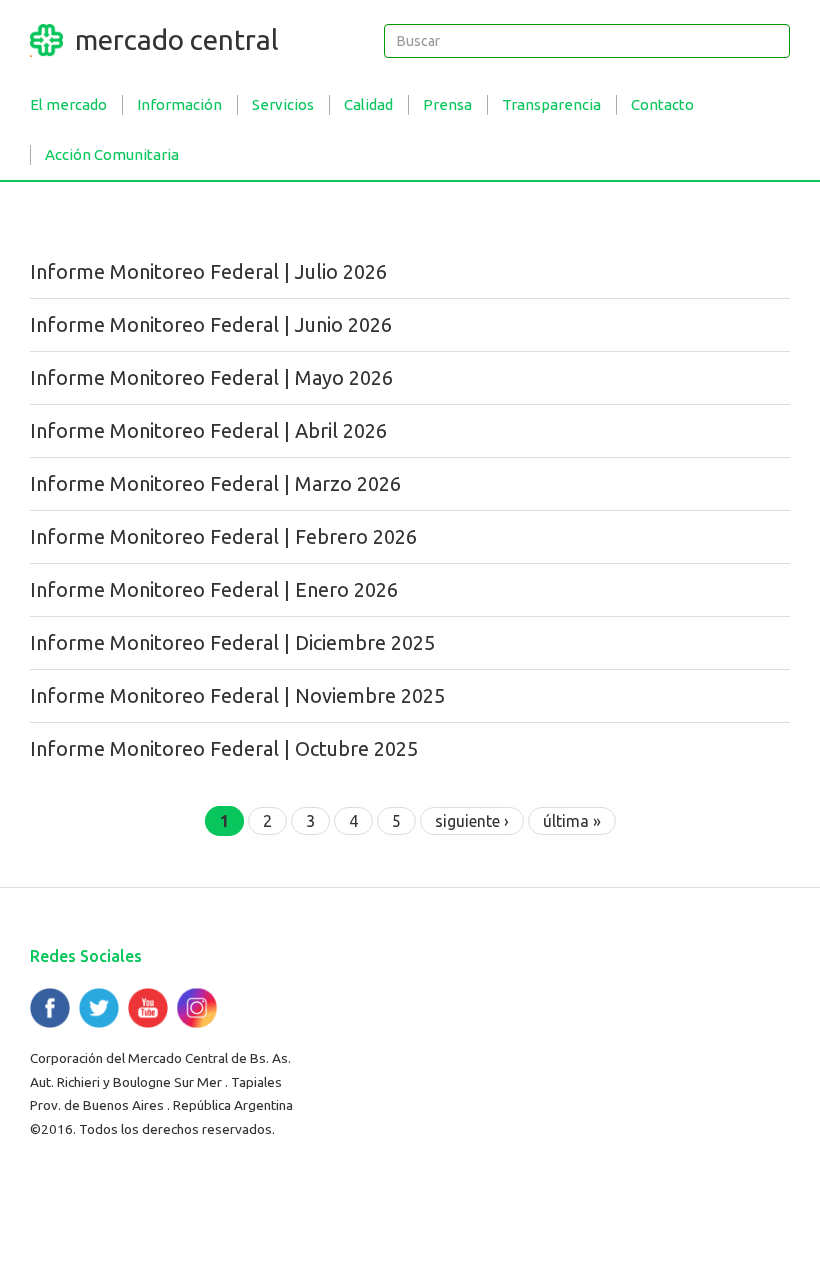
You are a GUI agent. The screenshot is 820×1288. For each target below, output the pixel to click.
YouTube (148, 1008)
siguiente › (472, 821)
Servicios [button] (283, 104)
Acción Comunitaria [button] (112, 154)
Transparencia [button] (551, 104)
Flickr (197, 1008)
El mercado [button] (68, 104)
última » (572, 821)
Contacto (662, 104)
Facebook (50, 1008)
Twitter (99, 1008)
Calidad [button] (368, 104)
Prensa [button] (447, 104)
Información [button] (179, 104)
